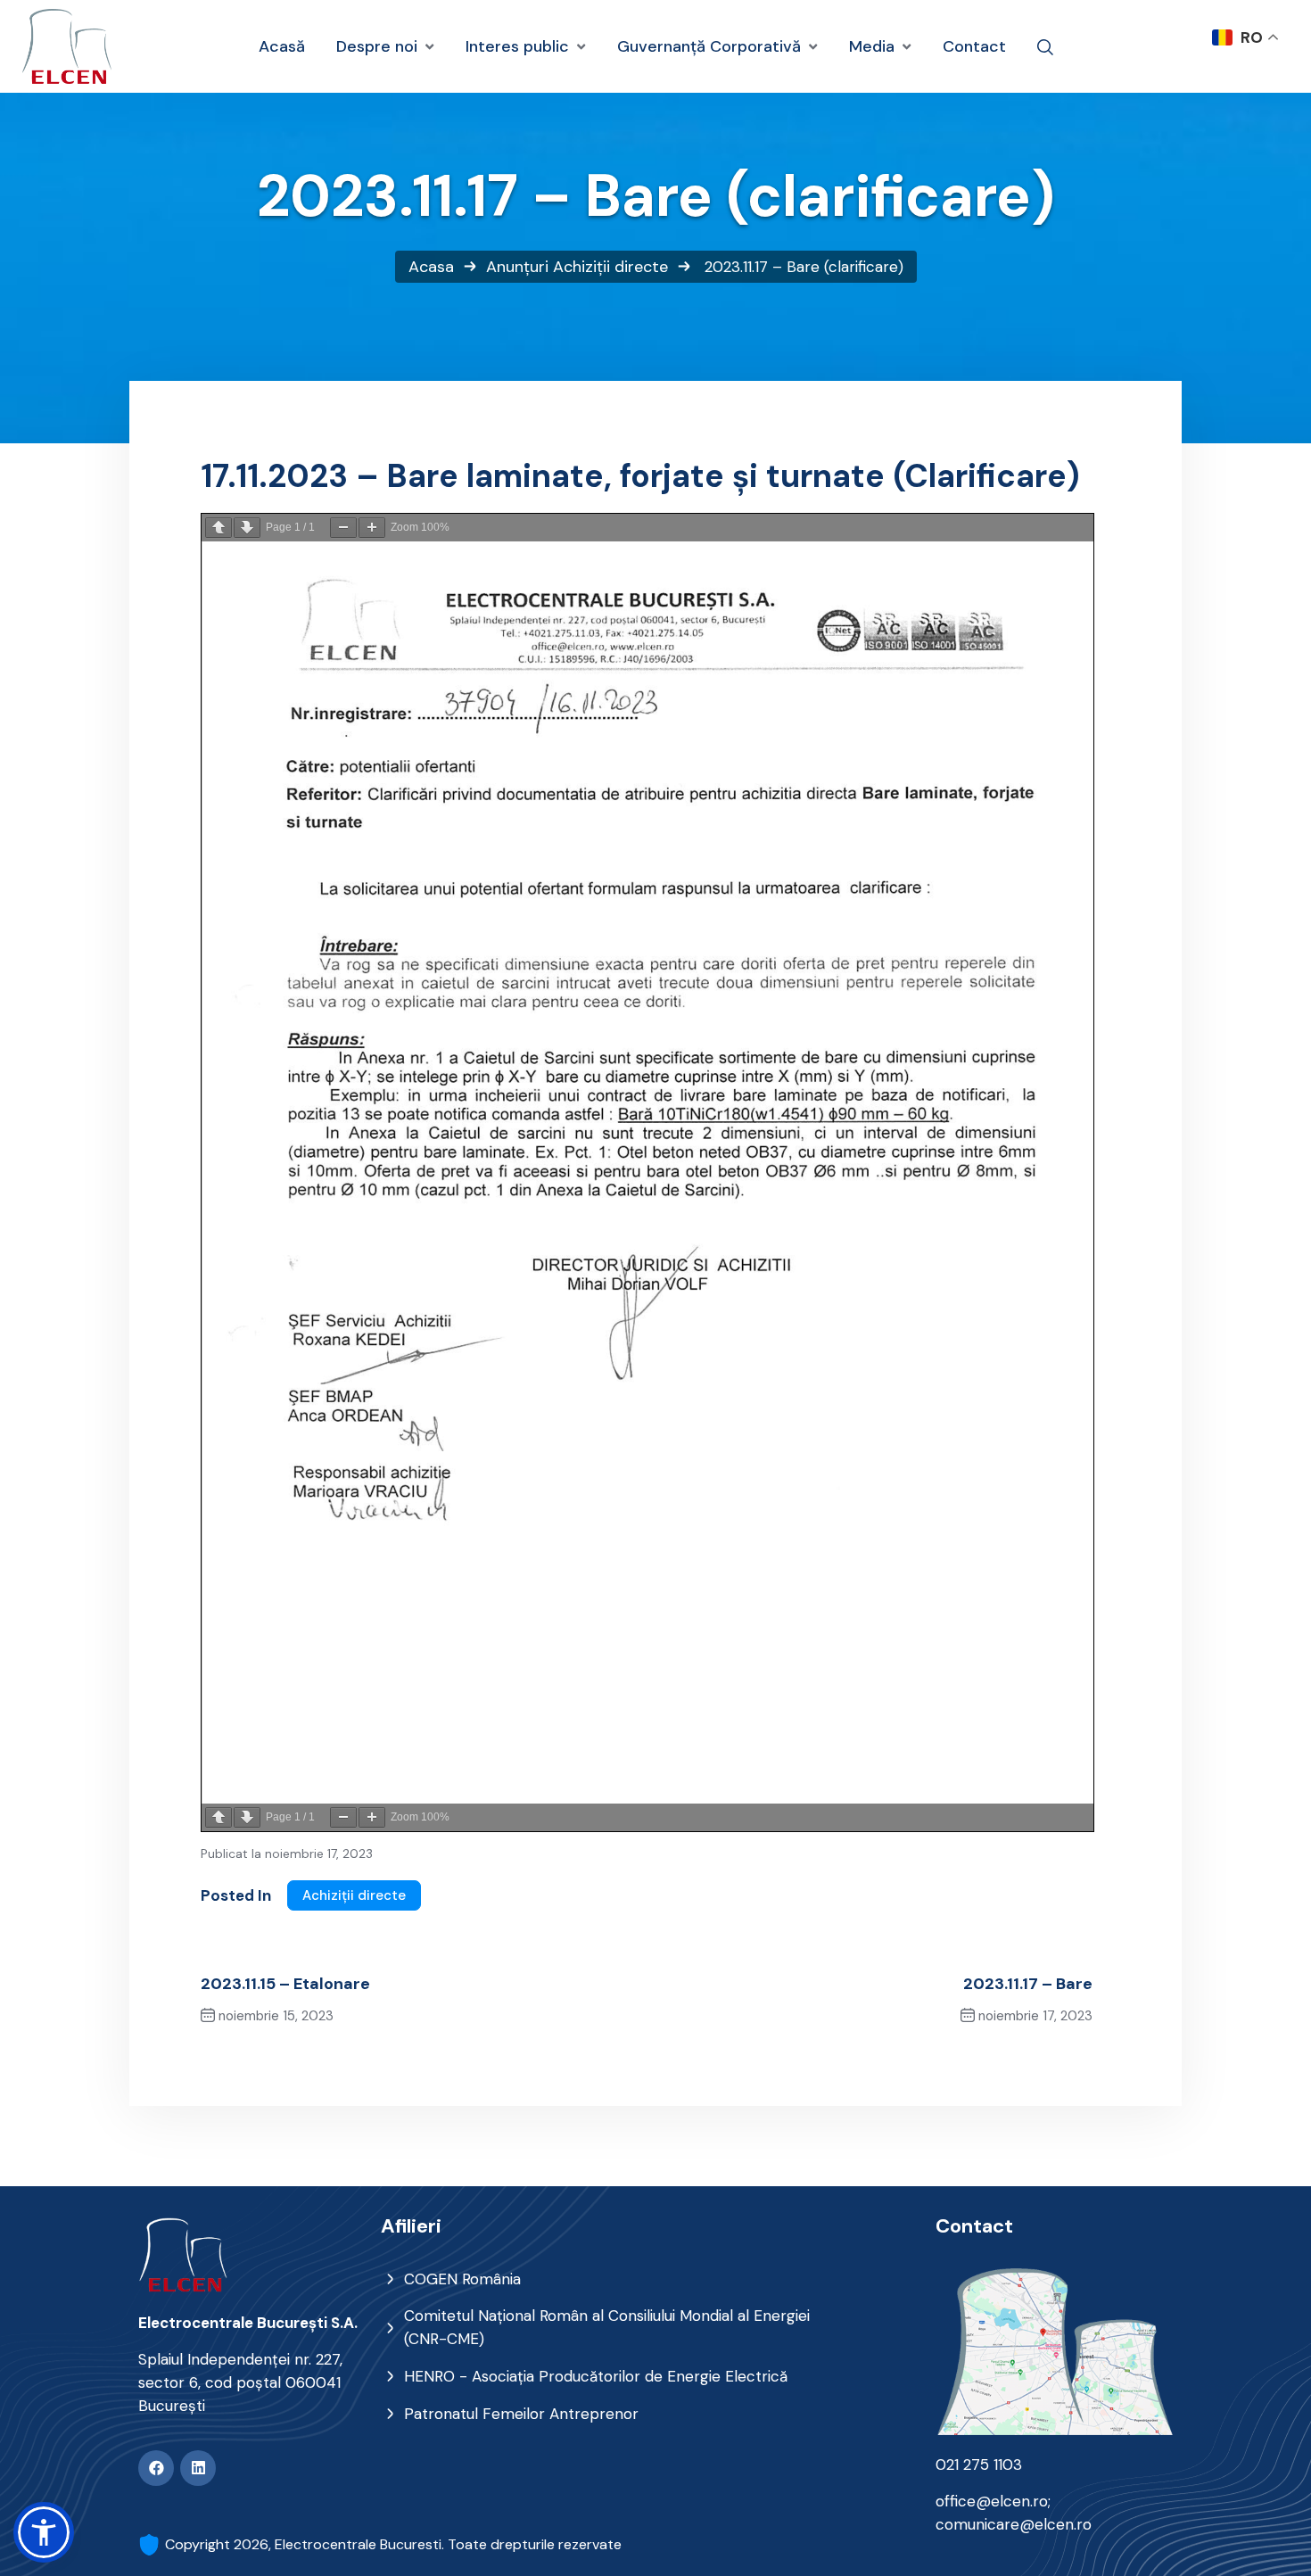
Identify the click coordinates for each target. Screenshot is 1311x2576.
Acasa (431, 267)
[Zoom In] (372, 528)
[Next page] (247, 528)
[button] (44, 2532)
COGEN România (462, 2279)
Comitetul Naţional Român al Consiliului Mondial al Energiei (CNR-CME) (607, 2327)
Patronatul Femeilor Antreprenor (521, 2414)
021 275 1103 (979, 2465)
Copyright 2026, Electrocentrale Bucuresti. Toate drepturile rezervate (393, 2544)
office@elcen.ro (992, 2501)
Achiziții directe (610, 267)
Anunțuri (517, 267)
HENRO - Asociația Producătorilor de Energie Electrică (596, 2376)
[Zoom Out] (343, 528)
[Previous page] (218, 528)
